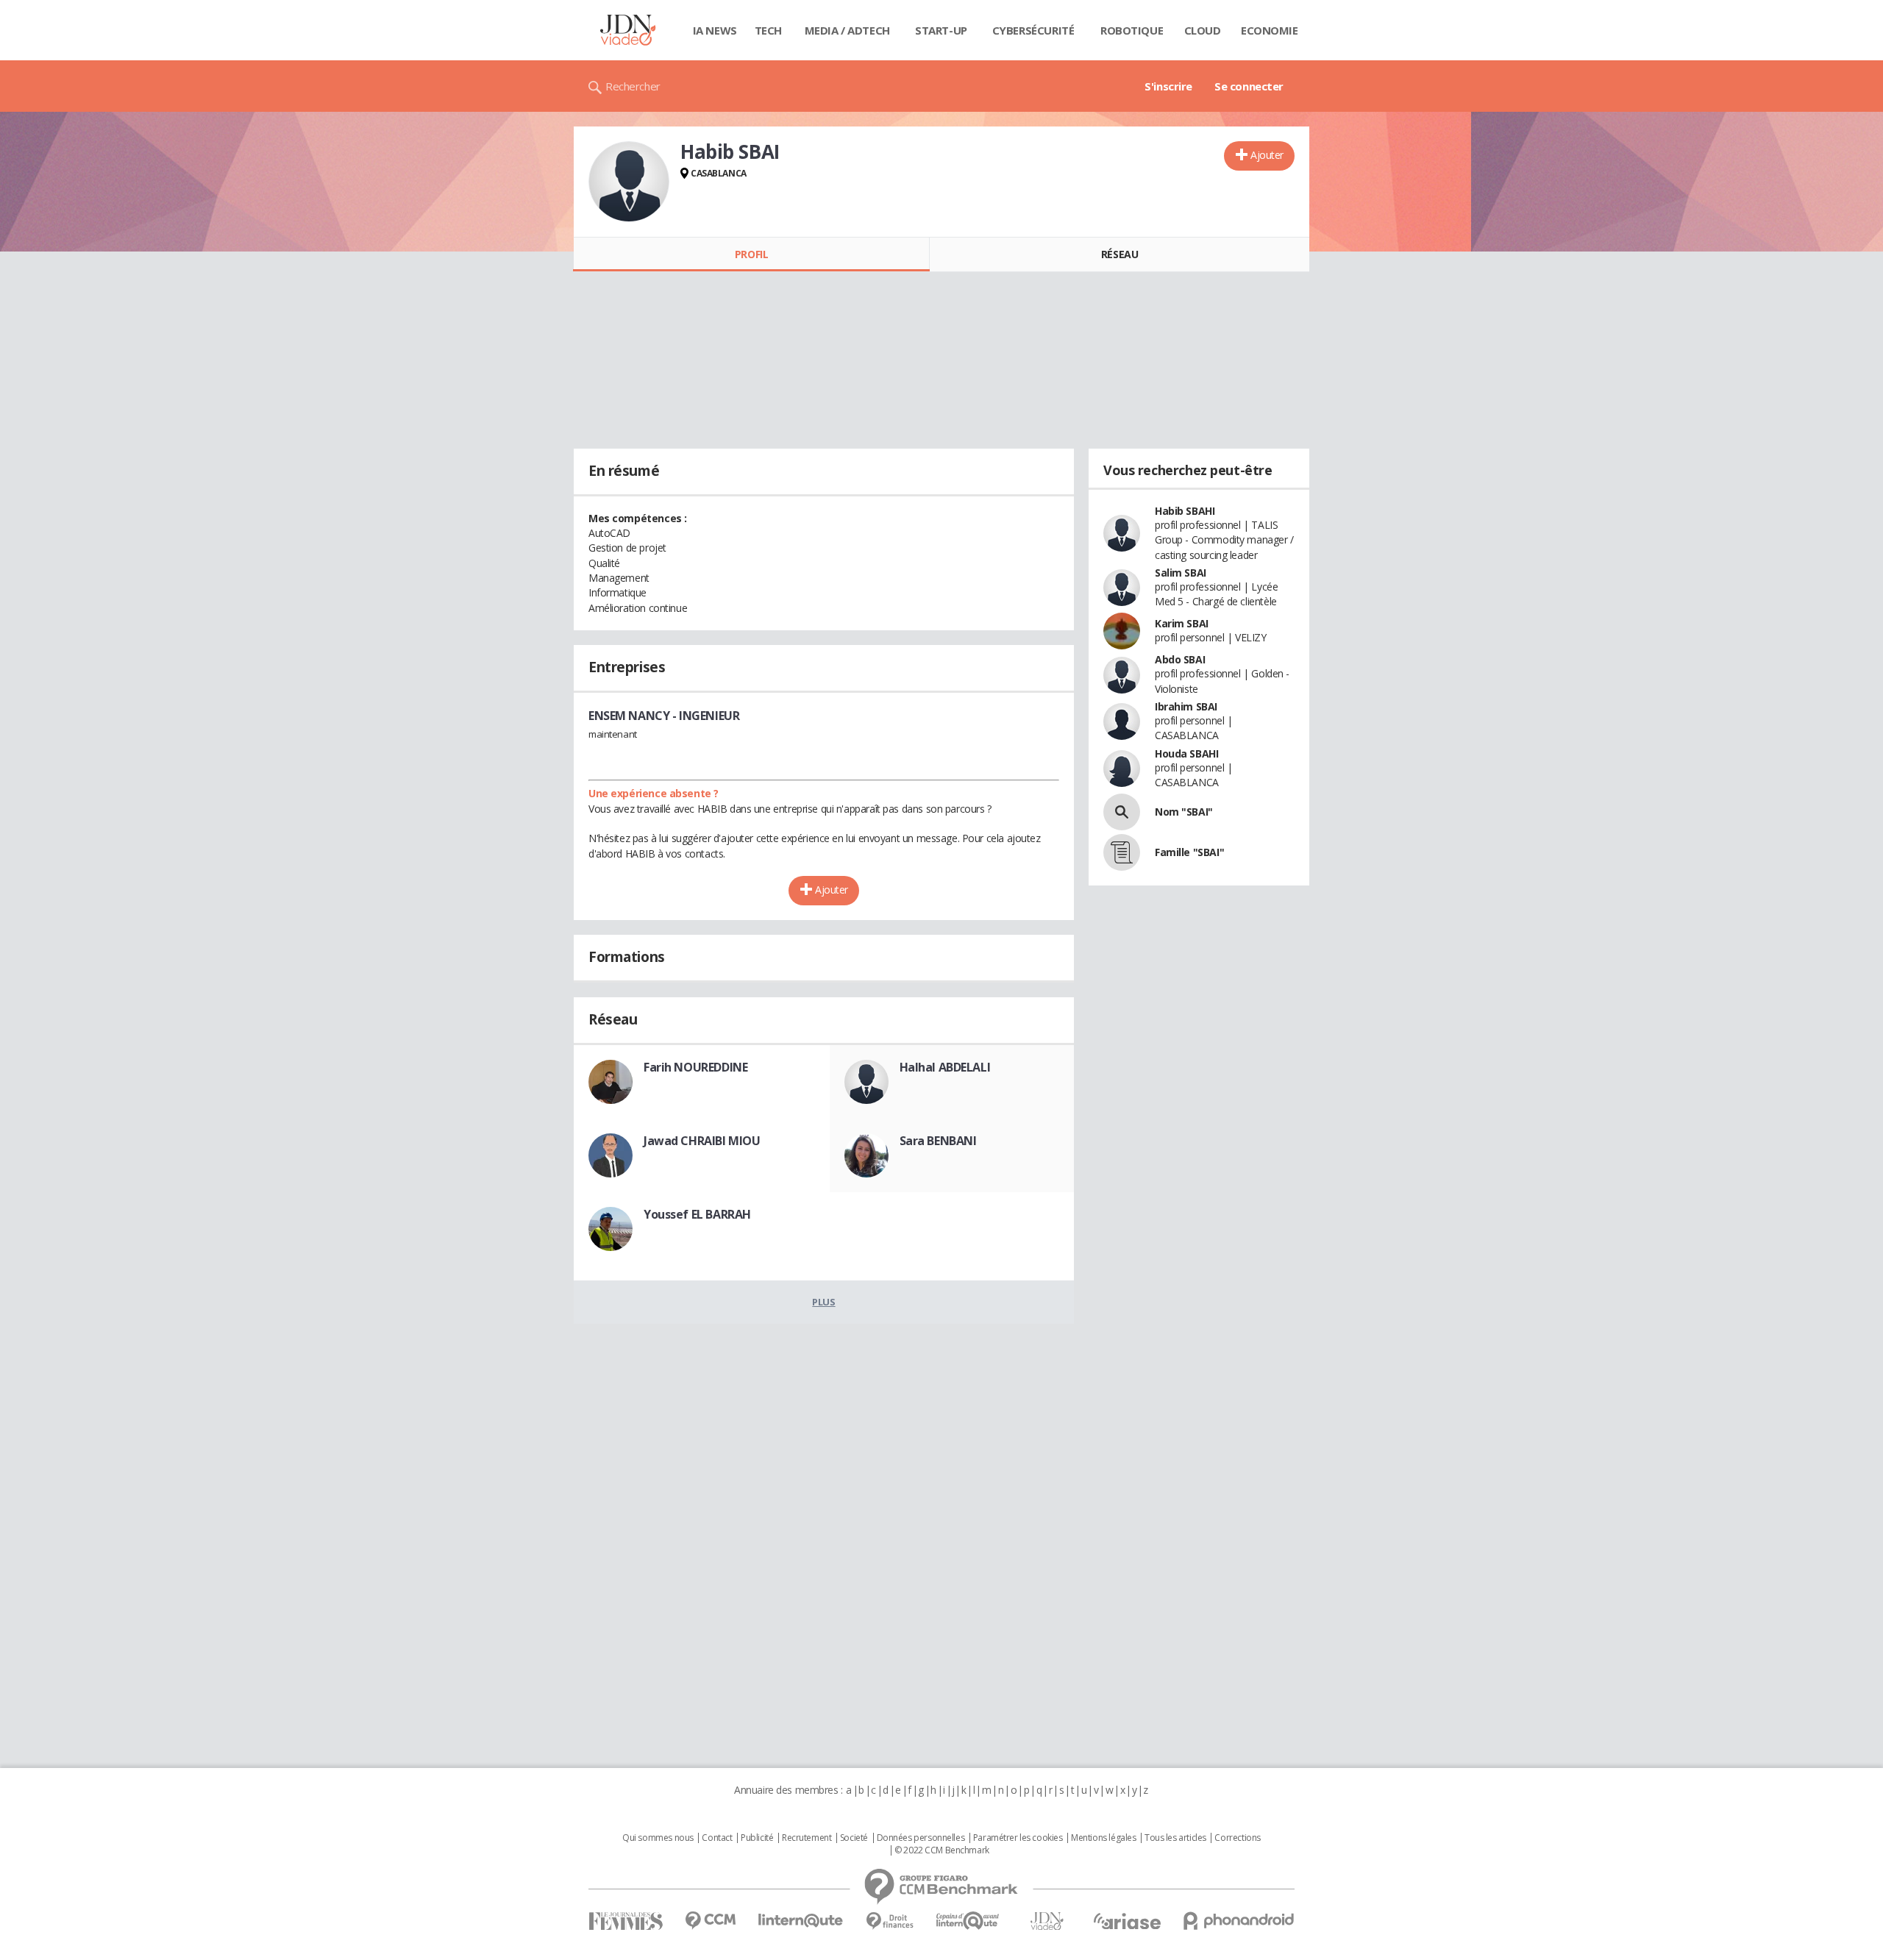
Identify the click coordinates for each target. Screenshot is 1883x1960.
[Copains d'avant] (968, 1921)
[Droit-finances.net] (890, 1921)
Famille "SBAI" (1189, 852)
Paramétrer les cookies (1018, 1838)
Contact (717, 1838)
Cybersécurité (1033, 30)
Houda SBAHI (1186, 753)
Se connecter (1249, 86)
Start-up (941, 30)
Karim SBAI (1182, 623)
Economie (1270, 30)
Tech (768, 30)
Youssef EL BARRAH (697, 1214)
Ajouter (1267, 155)
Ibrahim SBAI (1186, 706)
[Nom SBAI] (1122, 812)
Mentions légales (1103, 1838)
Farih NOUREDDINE (695, 1067)
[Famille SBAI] (1122, 852)
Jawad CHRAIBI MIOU (702, 1141)
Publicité (757, 1838)
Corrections (1237, 1838)
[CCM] (710, 1921)
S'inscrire (1168, 86)
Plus (823, 1302)
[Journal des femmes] (626, 1921)
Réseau (1120, 254)
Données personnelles (921, 1838)
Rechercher (633, 86)
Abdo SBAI (1180, 659)
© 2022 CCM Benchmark (942, 1850)
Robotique (1132, 30)
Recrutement (807, 1838)
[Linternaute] (801, 1921)
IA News (715, 30)
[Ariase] (1127, 1921)
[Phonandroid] (1239, 1921)
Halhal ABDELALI (945, 1067)
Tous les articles (1175, 1838)
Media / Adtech (847, 30)
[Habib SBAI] (629, 182)
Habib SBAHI (1185, 511)
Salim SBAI (1181, 573)
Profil (751, 254)
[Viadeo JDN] (1047, 1921)
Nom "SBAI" (1184, 812)
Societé (854, 1838)
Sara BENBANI (938, 1141)
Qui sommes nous (658, 1838)
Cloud (1203, 30)
